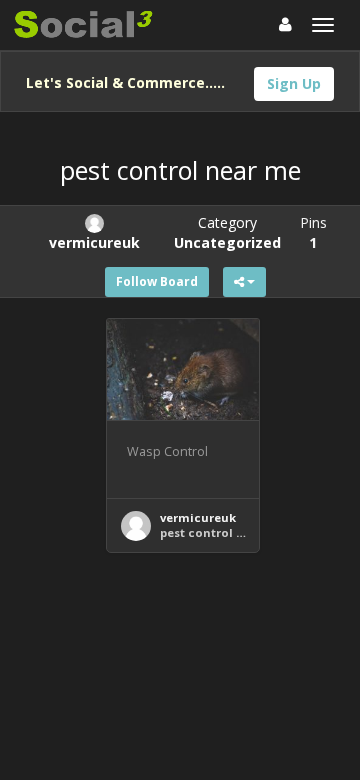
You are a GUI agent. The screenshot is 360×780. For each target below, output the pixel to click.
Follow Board (157, 281)
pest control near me (223, 532)
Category (227, 232)
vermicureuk (198, 517)
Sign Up (294, 83)
